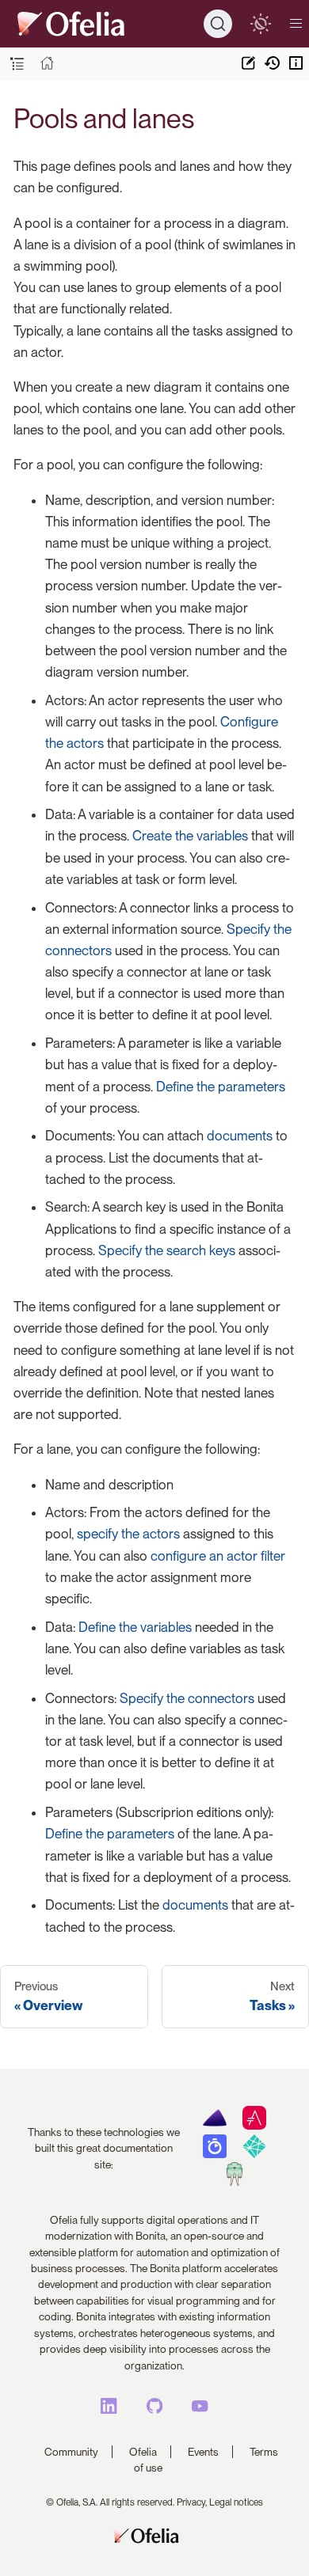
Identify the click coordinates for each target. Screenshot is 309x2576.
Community (71, 2452)
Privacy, (192, 2502)
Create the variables (190, 836)
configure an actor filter (218, 1556)
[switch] (260, 23)
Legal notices (236, 2502)
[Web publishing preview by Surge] (234, 2182)
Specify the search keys (167, 1250)
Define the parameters (221, 1087)
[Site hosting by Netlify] (254, 2154)
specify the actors (128, 1534)
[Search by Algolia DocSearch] (214, 2154)
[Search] (218, 24)
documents (240, 1136)
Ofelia (143, 2452)
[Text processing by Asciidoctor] (254, 2126)
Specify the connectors (187, 1698)
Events (203, 2452)
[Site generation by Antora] (214, 2126)
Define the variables (135, 1627)
